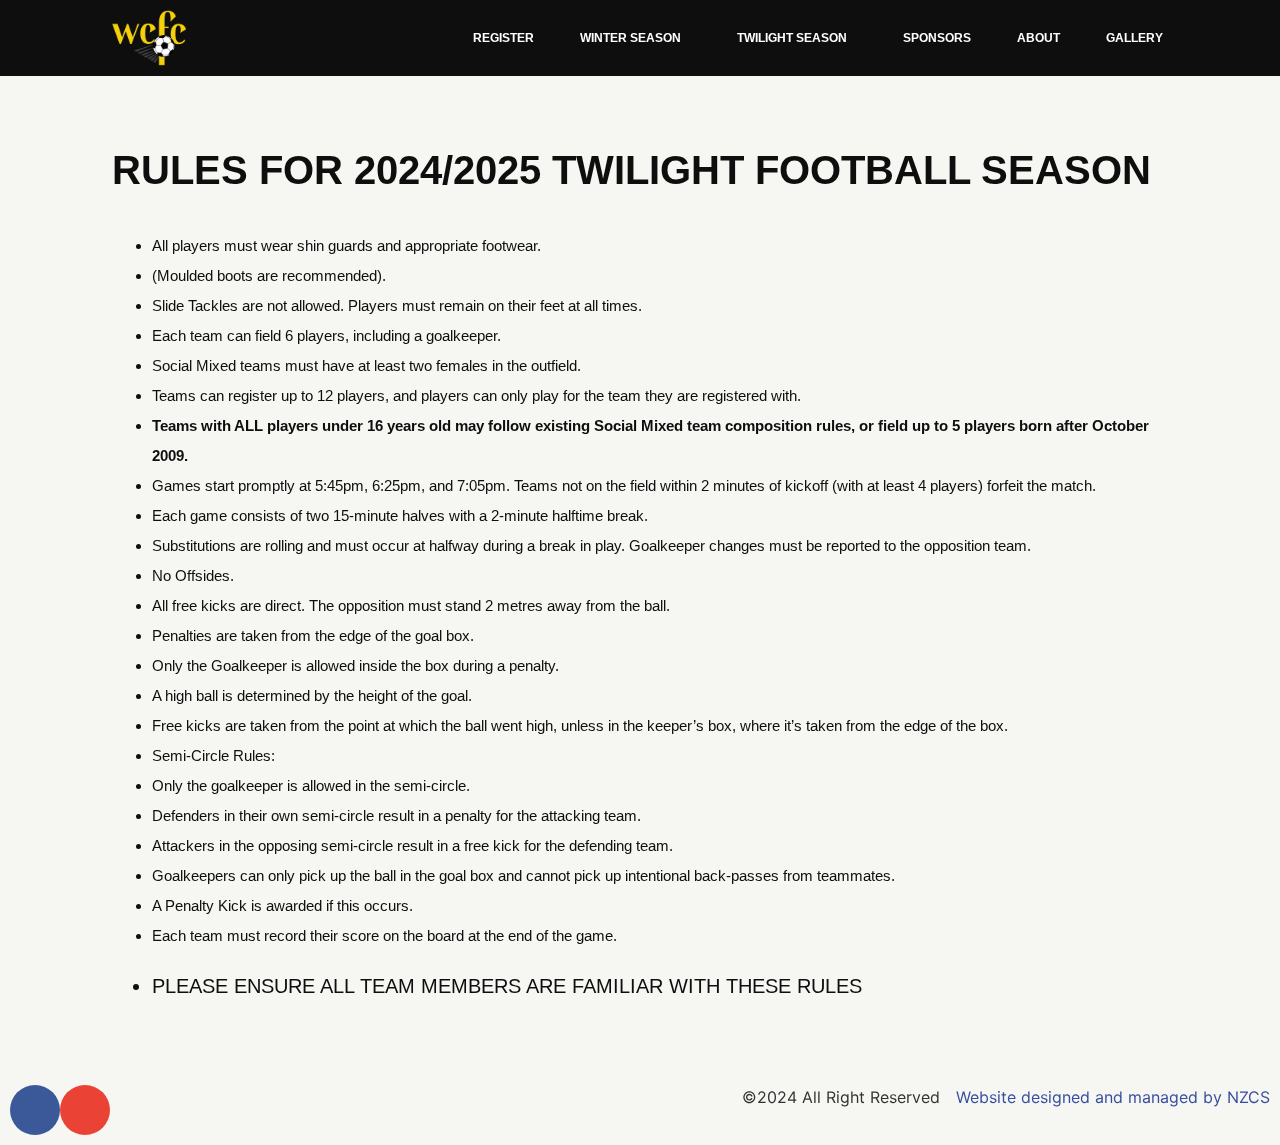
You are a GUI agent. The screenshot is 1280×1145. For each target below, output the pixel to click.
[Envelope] (85, 1110)
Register (503, 38)
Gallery (1134, 38)
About (1038, 38)
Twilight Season (792, 38)
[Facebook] (35, 1110)
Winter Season (630, 38)
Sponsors (937, 38)
